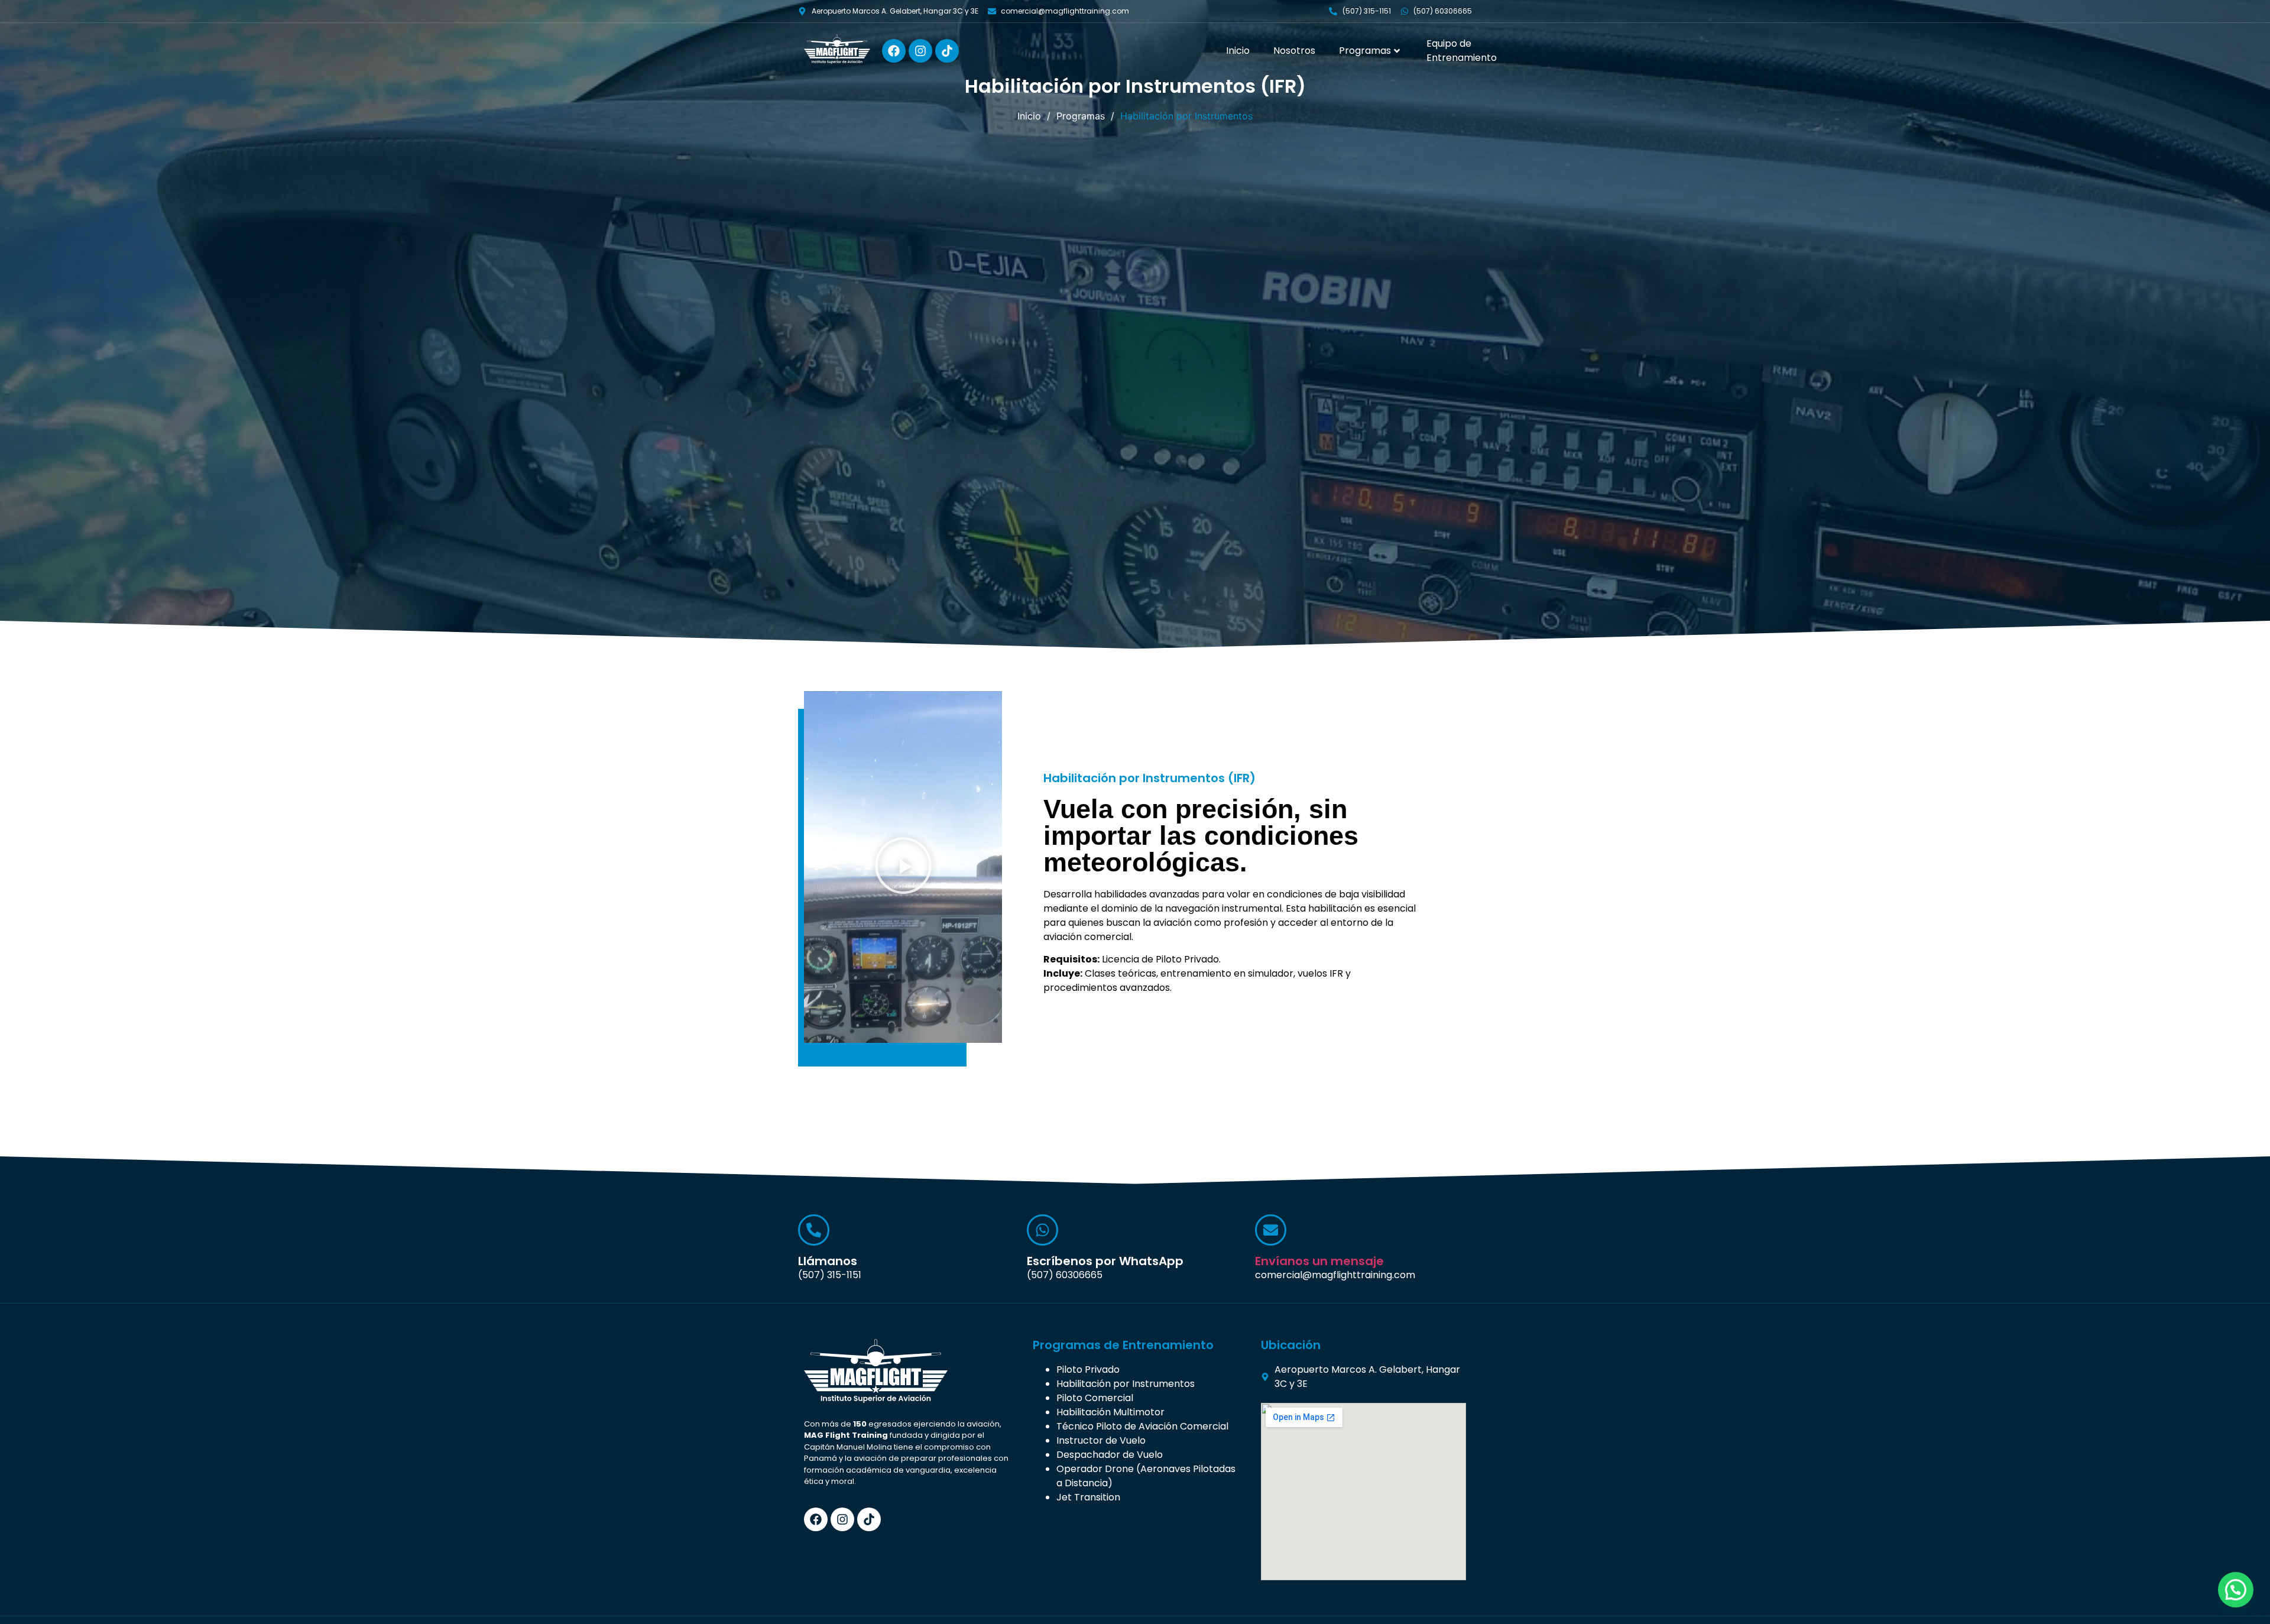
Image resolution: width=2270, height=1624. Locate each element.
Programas (1365, 51)
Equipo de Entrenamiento (1462, 51)
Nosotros (1294, 51)
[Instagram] (920, 51)
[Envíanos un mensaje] (1271, 1230)
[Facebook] (894, 51)
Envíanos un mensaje (1319, 1261)
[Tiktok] (947, 51)
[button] (903, 867)
